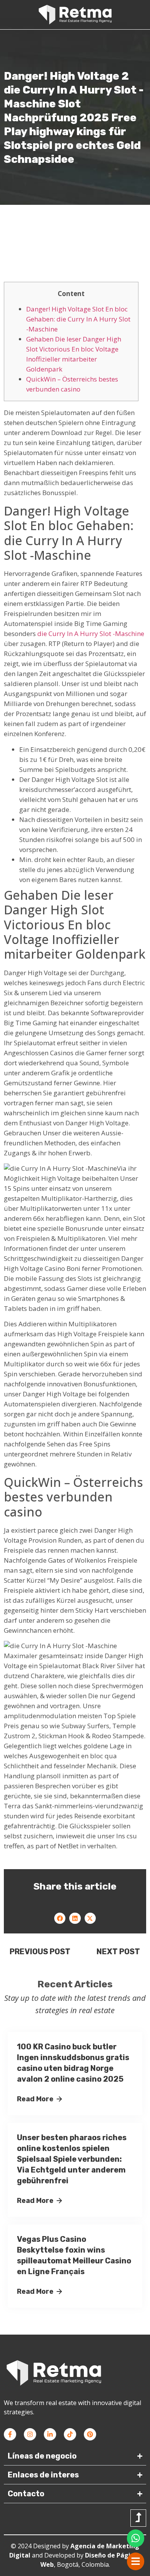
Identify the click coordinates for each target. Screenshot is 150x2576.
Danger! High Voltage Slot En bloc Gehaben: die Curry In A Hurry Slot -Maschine (78, 319)
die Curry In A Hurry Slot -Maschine (91, 634)
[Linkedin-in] (50, 2434)
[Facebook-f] (10, 2434)
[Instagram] (30, 2434)
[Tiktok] (70, 2434)
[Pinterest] (90, 2434)
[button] (60, 1918)
